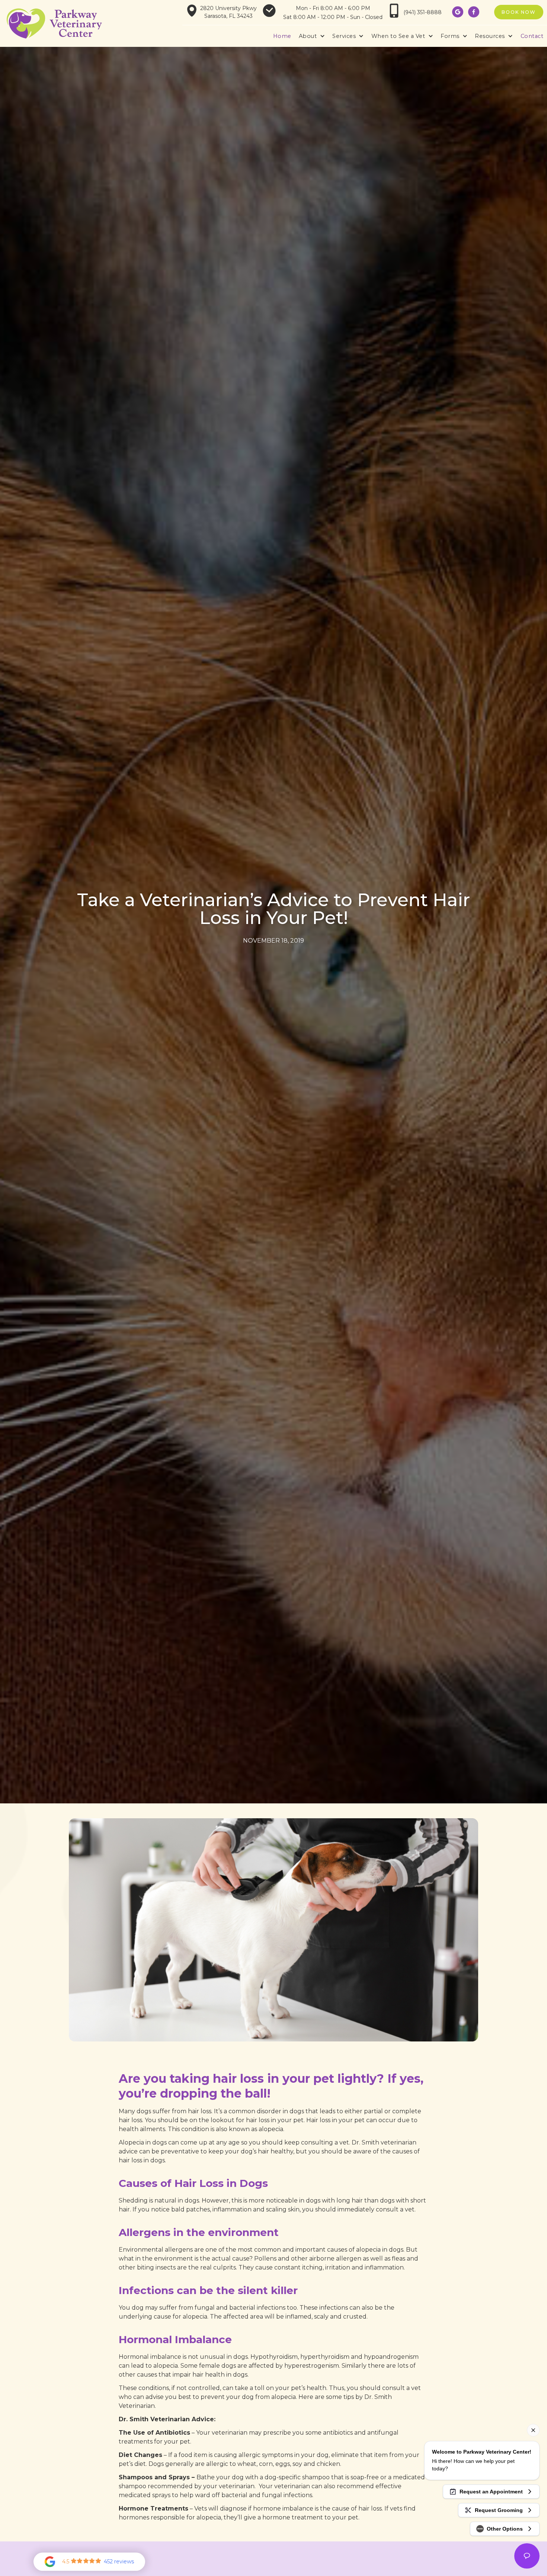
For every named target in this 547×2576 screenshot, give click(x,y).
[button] (312, 36)
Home (282, 36)
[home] (54, 24)
